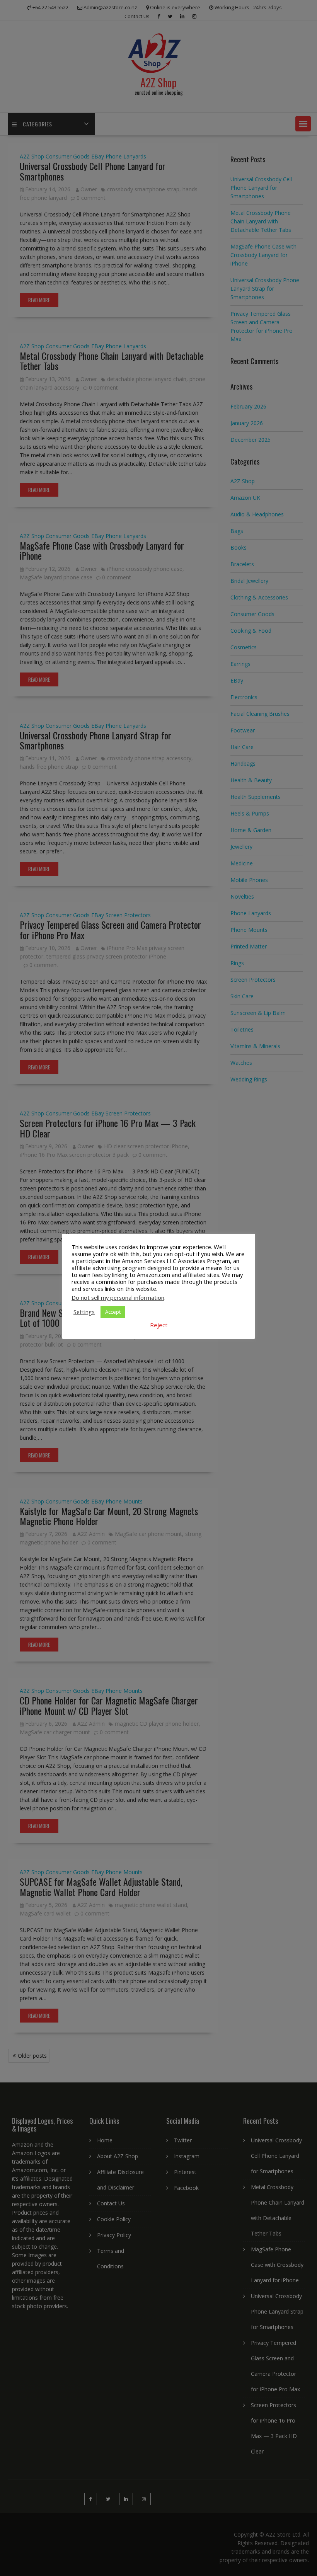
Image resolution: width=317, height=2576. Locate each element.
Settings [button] (84, 1312)
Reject (159, 1325)
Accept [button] (113, 1312)
